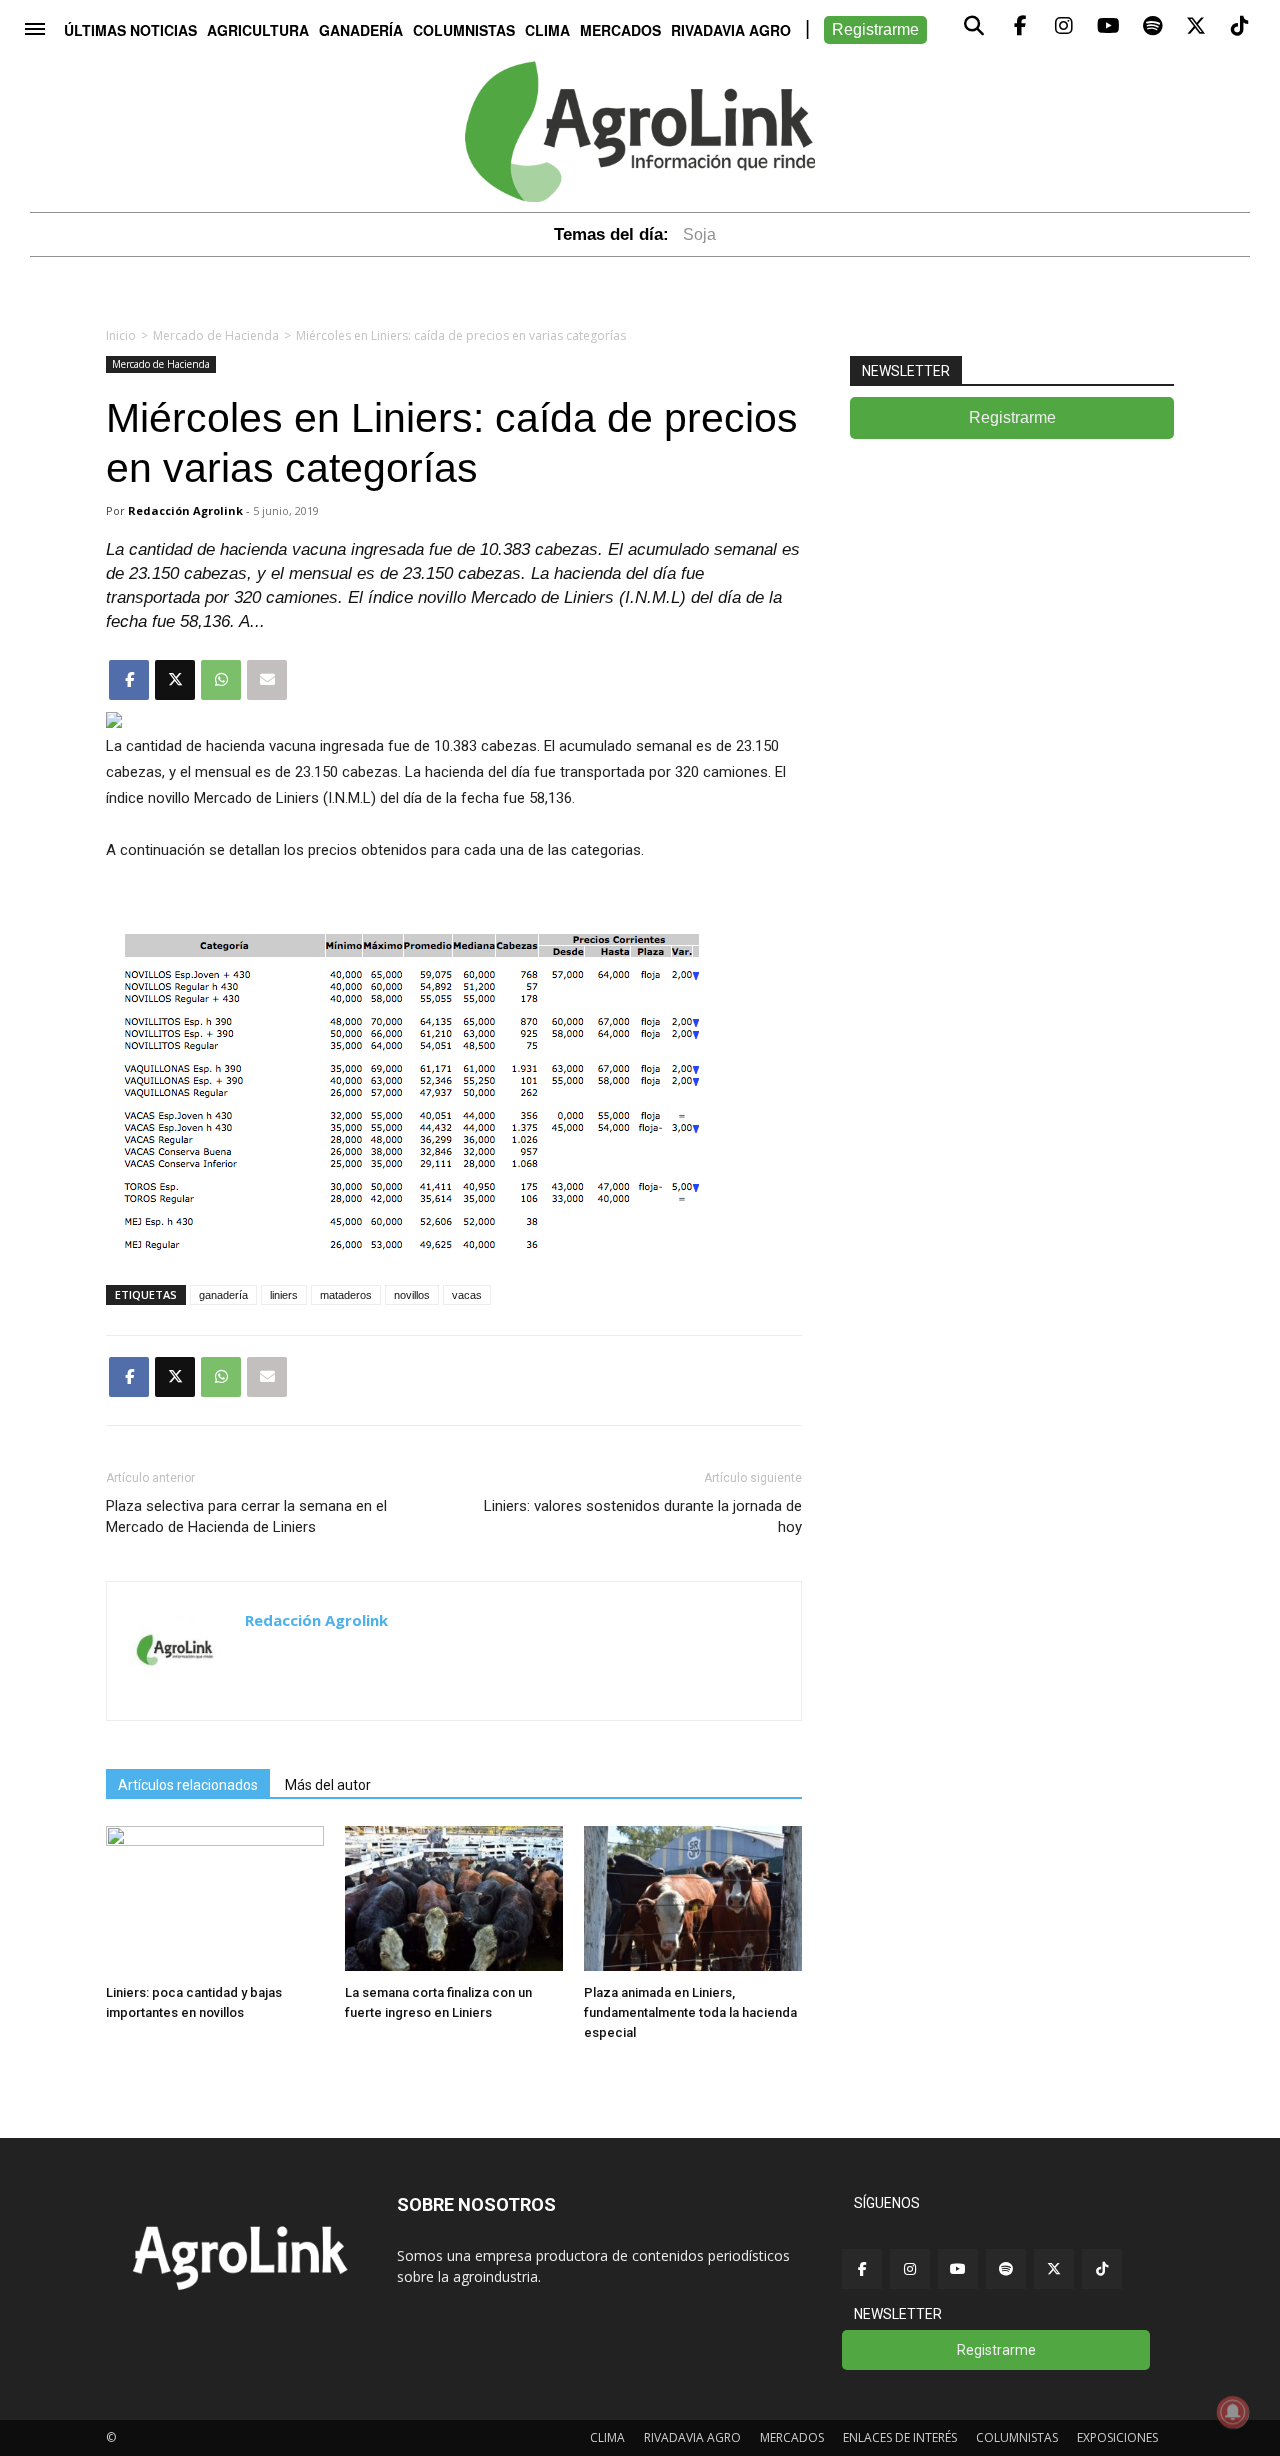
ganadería (223, 1295)
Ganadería (361, 30)
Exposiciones (1117, 2437)
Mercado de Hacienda (216, 335)
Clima (547, 30)
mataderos (346, 1295)
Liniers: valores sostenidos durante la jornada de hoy (643, 1516)
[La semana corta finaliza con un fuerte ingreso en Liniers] (454, 1965)
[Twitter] (1054, 2269)
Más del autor (328, 1785)
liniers (284, 1295)
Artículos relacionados (188, 1785)
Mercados (620, 30)
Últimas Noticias (130, 30)
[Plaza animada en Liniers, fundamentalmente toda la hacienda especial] (693, 1965)
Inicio (121, 335)
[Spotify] (1006, 2269)
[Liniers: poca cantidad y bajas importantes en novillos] (215, 1840)
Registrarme (875, 29)
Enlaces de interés (900, 2437)
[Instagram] (910, 2269)
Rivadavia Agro (731, 30)
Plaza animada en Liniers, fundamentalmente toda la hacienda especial (690, 2012)
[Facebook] (862, 2269)
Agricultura (258, 30)
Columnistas (464, 30)
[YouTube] (958, 2269)
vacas (467, 1295)
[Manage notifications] (1233, 2412)
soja (699, 234)
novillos (412, 1295)
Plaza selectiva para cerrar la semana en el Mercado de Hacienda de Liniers (246, 1516)
